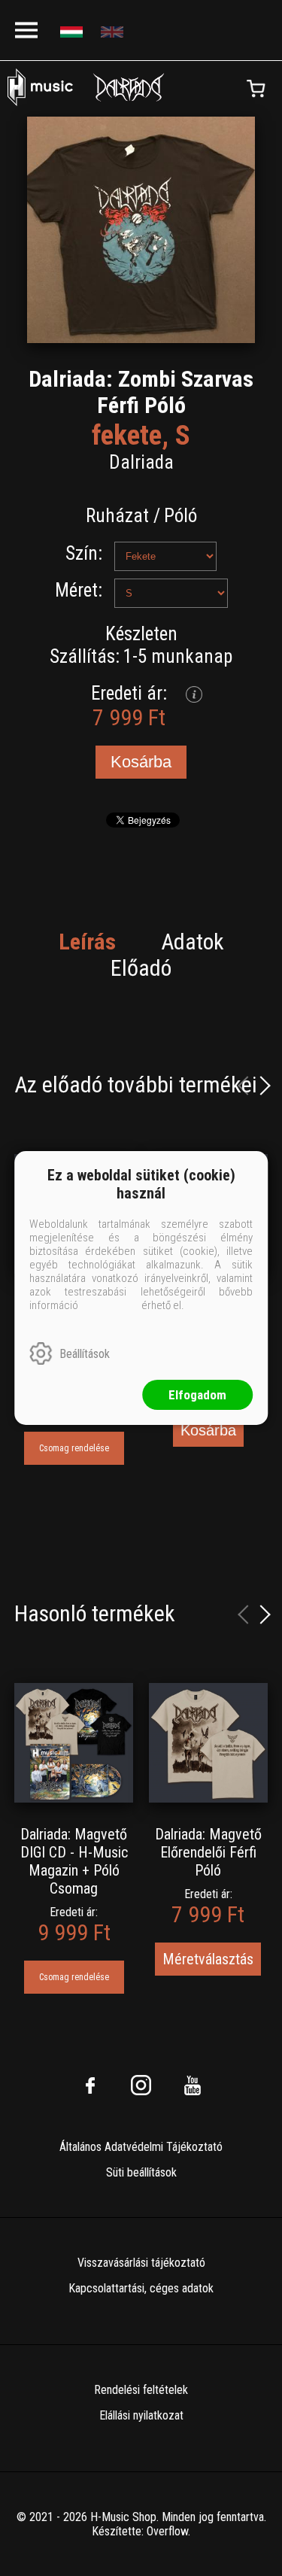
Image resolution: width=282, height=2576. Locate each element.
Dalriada (141, 462)
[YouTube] (193, 2085)
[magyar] (73, 30)
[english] (114, 30)
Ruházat (117, 516)
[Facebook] (90, 2085)
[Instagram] (141, 2085)
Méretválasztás (208, 1959)
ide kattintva (110, 1305)
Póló (180, 516)
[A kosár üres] (256, 89)
